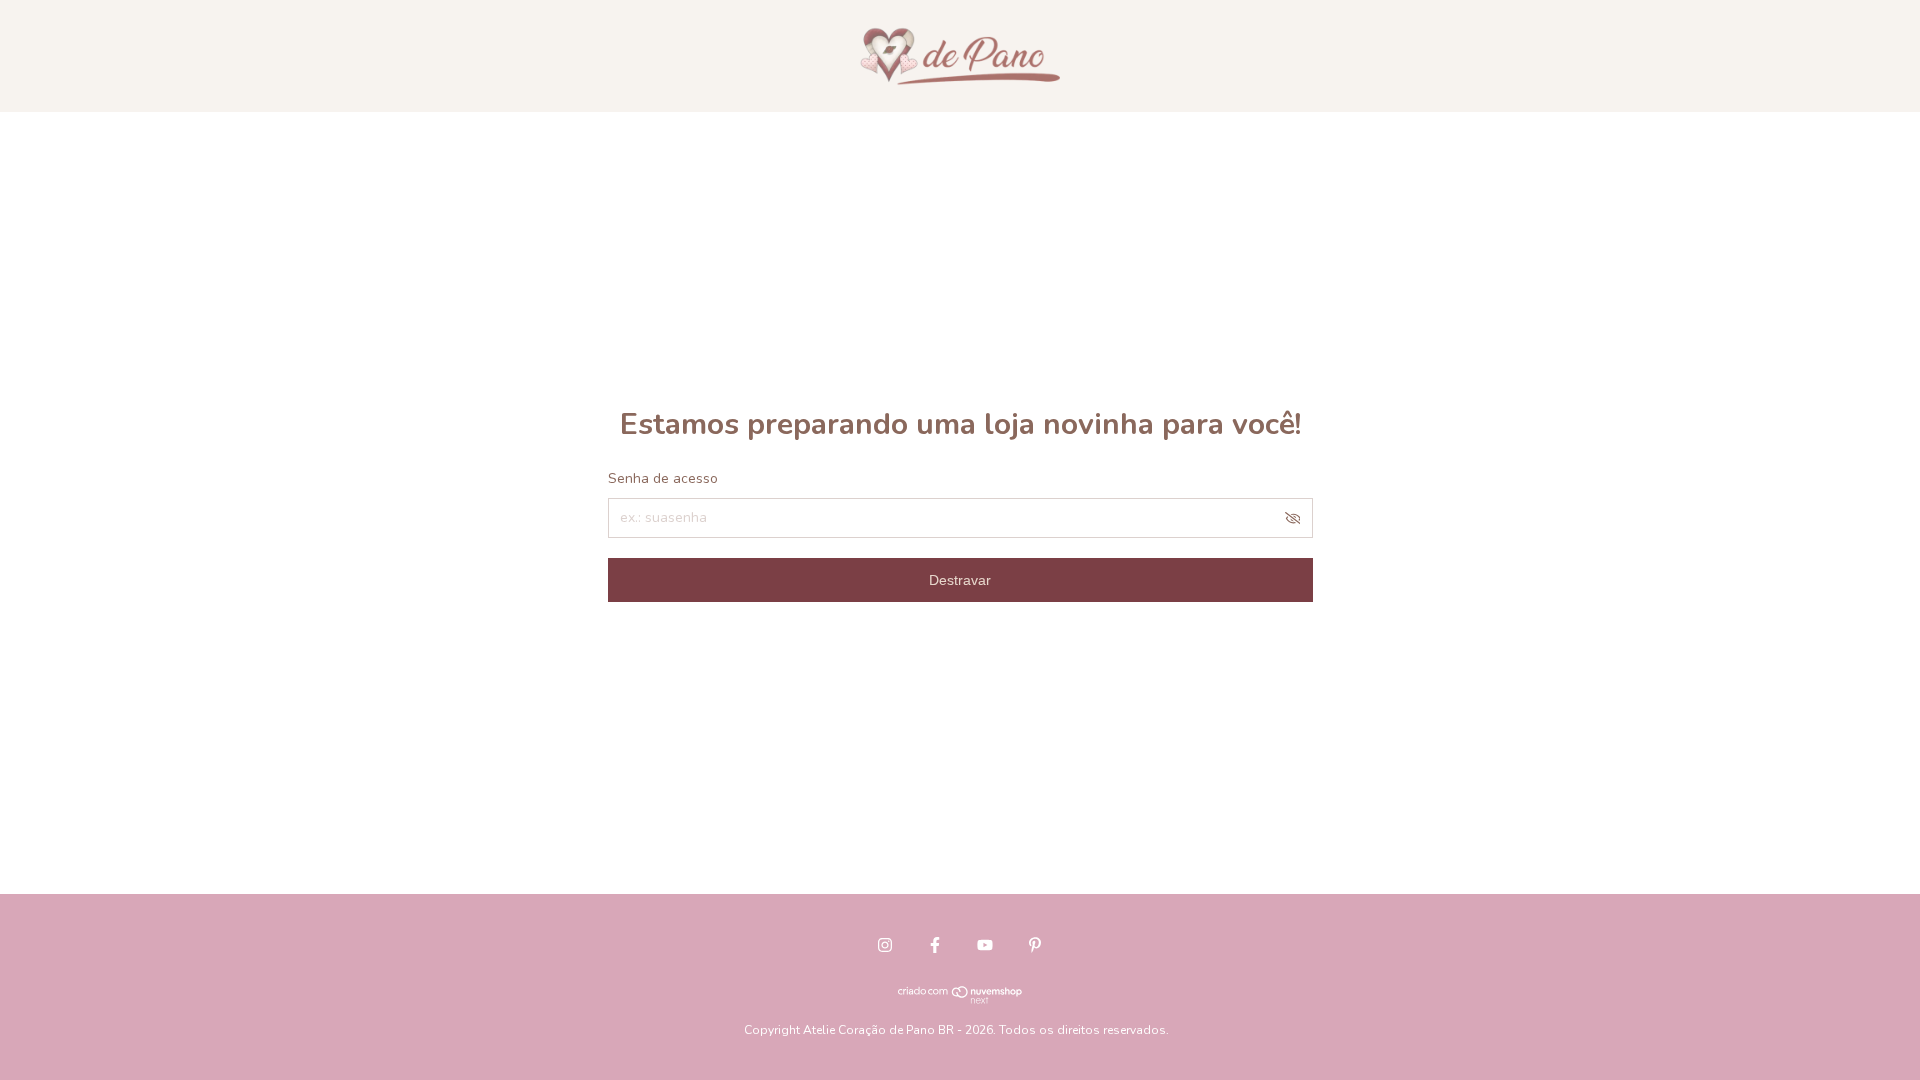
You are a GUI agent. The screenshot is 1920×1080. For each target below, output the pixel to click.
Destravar (960, 580)
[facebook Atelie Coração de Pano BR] (935, 945)
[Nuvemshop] (960, 999)
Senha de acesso (663, 478)
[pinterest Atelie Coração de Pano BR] (1035, 945)
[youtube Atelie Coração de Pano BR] (985, 945)
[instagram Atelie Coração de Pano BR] (885, 945)
